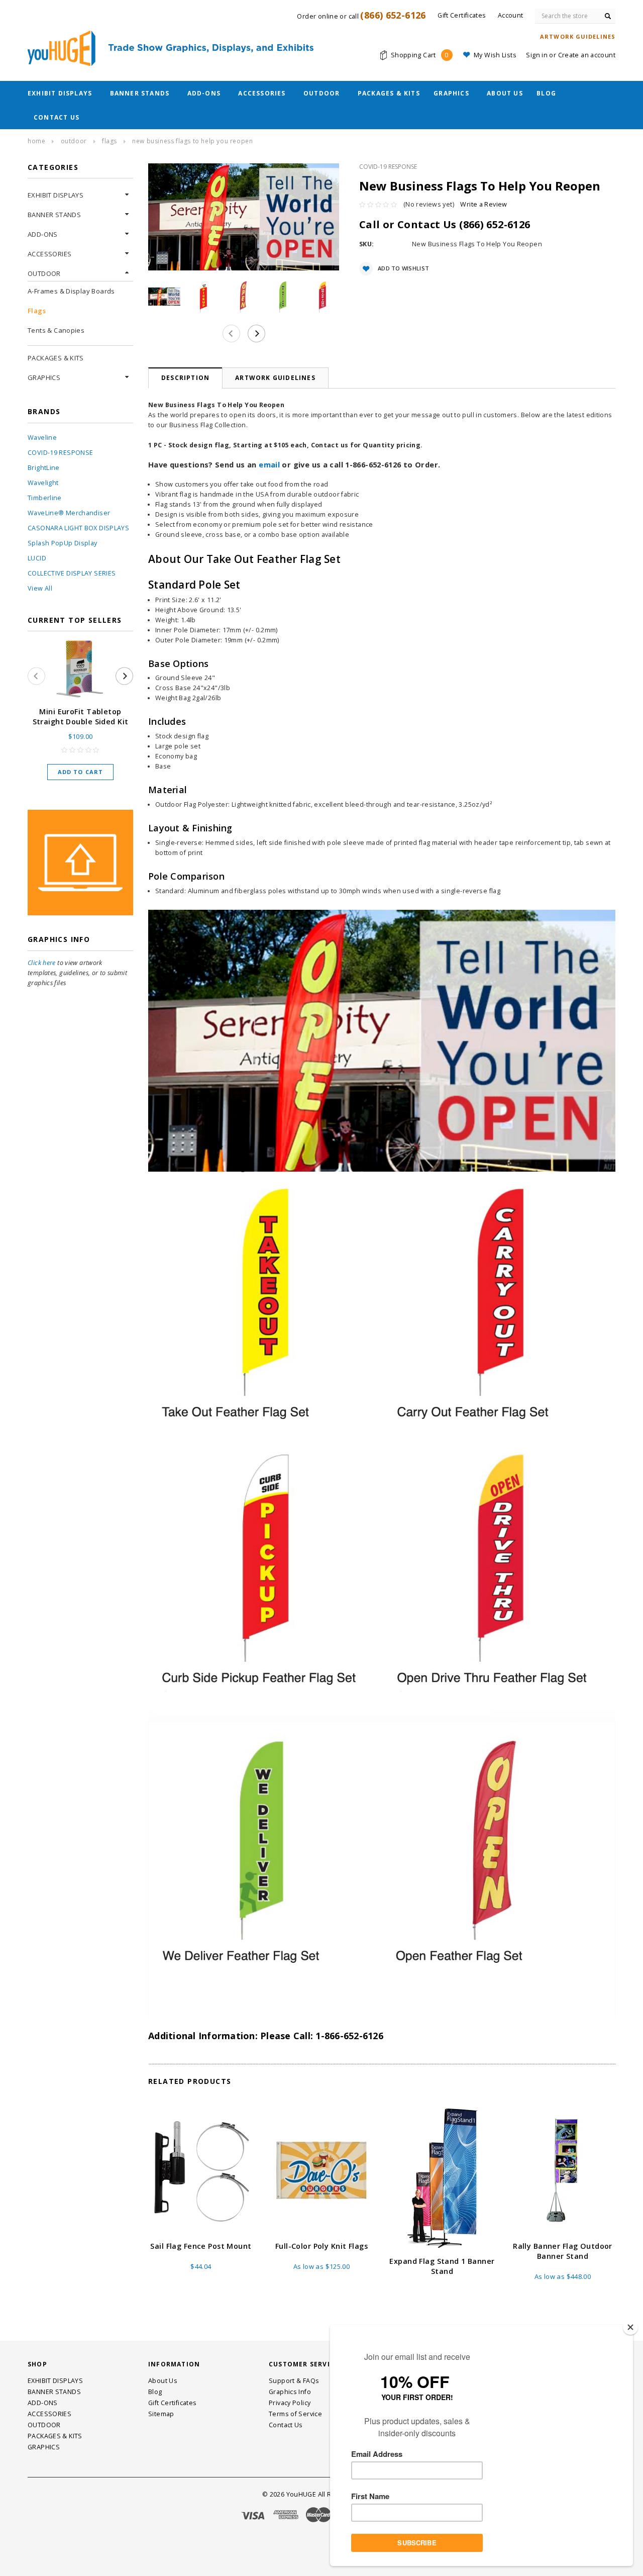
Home (36, 141)
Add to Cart (80, 772)
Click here (42, 963)
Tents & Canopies (56, 330)
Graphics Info (290, 2392)
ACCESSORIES (262, 93)
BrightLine (44, 468)
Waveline (42, 438)
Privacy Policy (290, 2403)
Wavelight (43, 483)
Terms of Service (295, 2414)
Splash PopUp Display (63, 543)
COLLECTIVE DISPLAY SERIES (72, 573)
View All (40, 588)
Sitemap (161, 2414)
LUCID (37, 558)
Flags (110, 141)
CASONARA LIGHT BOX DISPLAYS (78, 528)
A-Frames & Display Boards (71, 291)
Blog (546, 93)
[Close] (630, 2327)
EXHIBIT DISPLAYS (60, 93)
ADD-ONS (204, 93)
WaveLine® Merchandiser (69, 513)
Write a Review (484, 204)
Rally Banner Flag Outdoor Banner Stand (563, 2251)
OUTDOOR (321, 93)
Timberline (45, 498)
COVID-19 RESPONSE (60, 453)
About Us (505, 93)
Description (185, 378)
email (269, 464)
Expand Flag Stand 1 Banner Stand (442, 2266)
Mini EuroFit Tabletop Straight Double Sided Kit (81, 717)
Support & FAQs (294, 2381)
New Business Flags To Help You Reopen (192, 141)
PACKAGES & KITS (389, 93)
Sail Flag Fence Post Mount (201, 2246)
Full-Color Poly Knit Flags (321, 2246)
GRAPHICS (451, 93)
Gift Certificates (172, 2403)
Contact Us (57, 117)
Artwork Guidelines (275, 378)
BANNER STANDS (140, 93)
